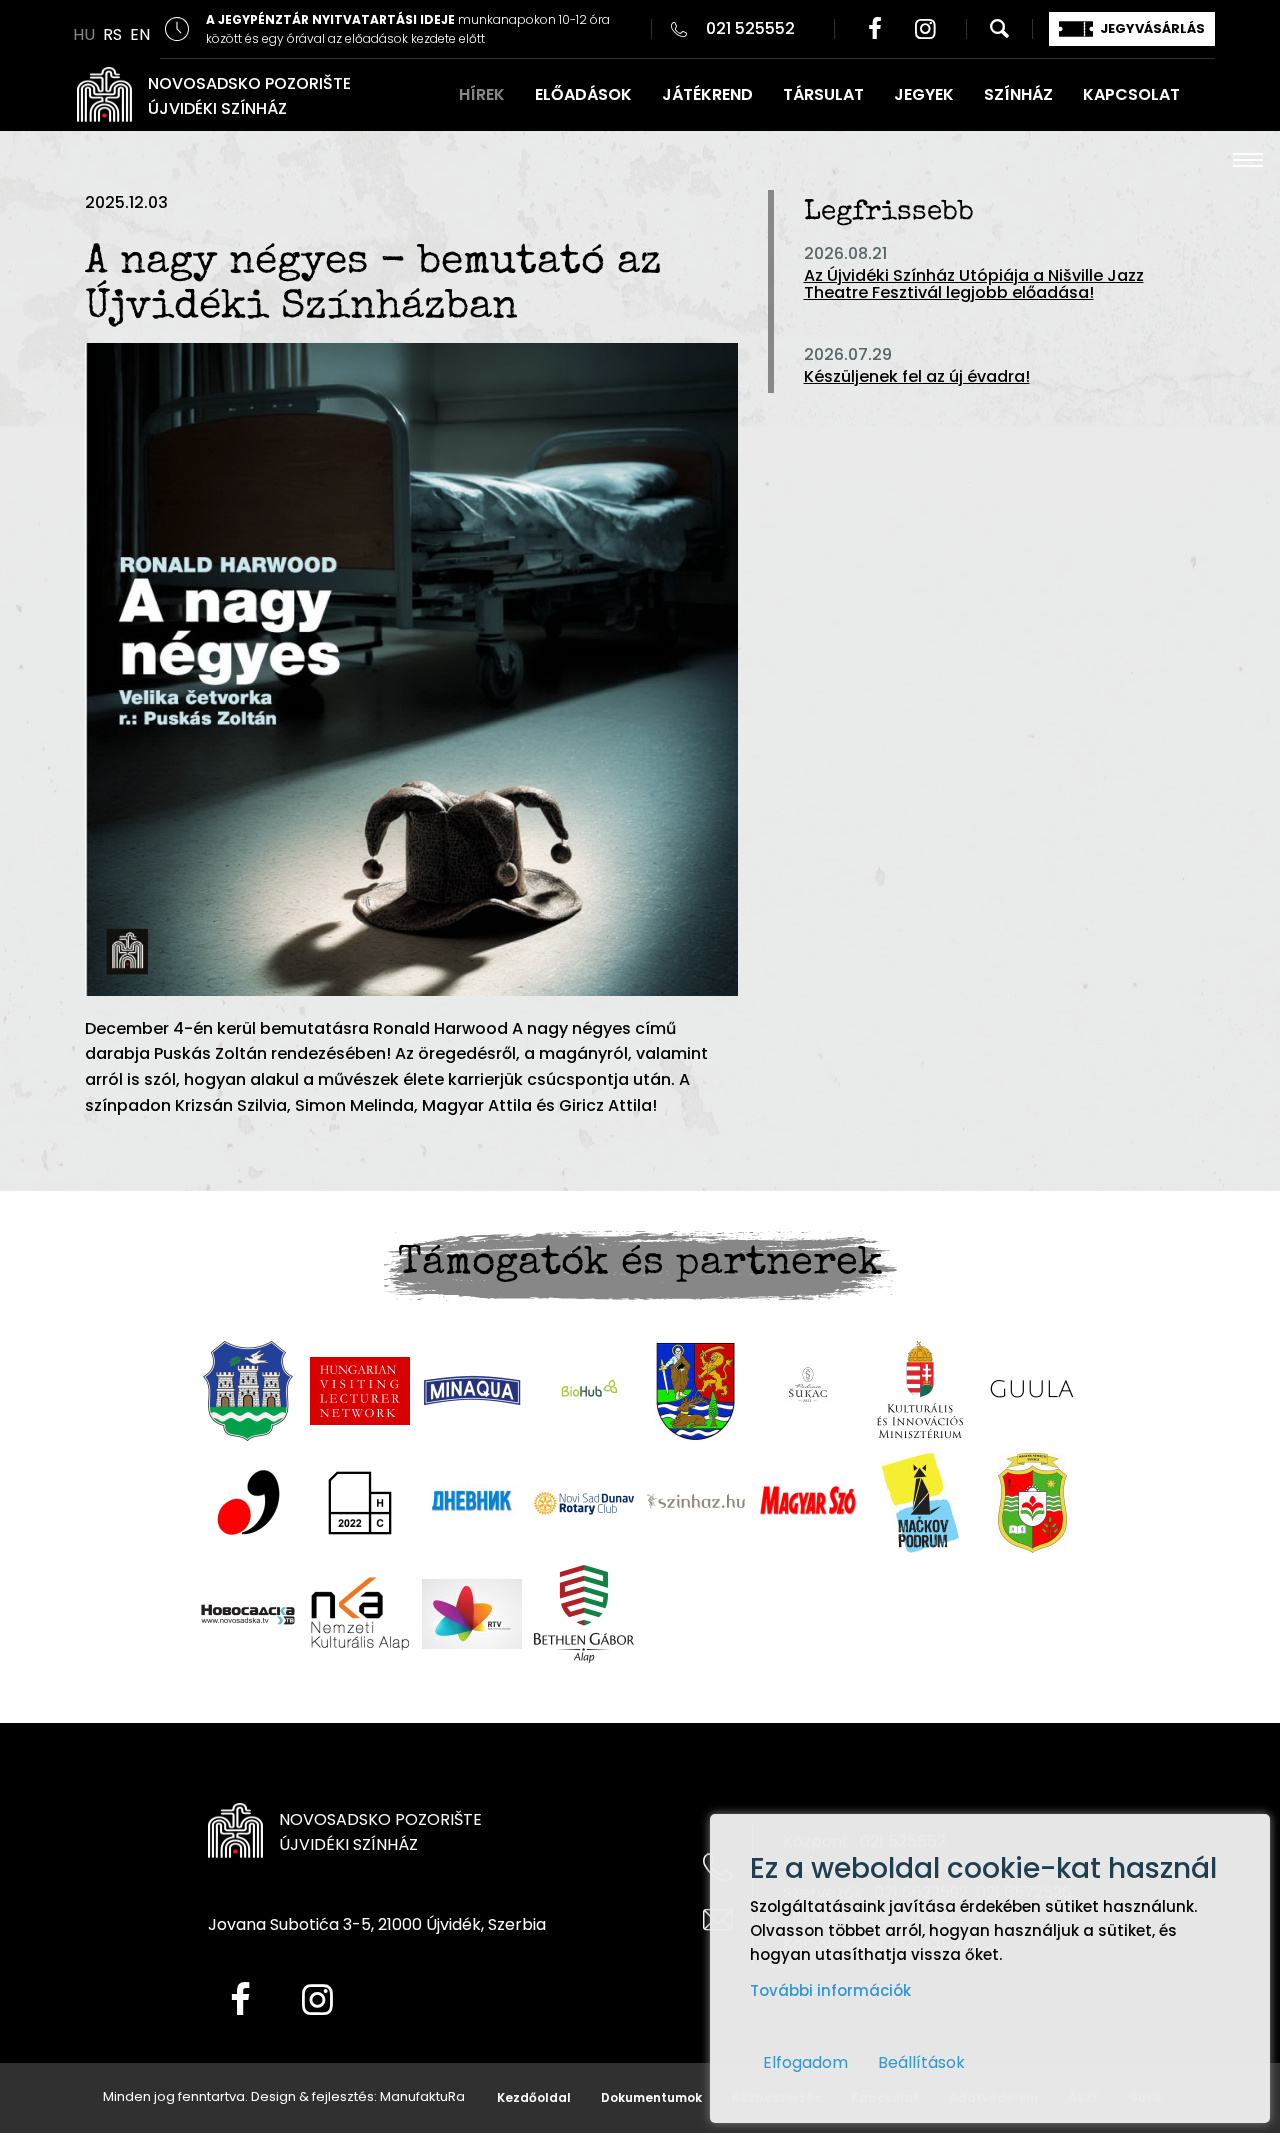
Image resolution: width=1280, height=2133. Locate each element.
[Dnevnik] (472, 1503)
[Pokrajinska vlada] (696, 1391)
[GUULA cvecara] (1032, 1391)
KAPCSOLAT (1131, 94)
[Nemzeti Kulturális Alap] (360, 1614)
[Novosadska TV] (248, 1614)
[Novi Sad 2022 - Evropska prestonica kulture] (360, 1503)
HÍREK (482, 94)
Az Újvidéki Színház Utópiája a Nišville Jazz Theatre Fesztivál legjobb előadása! (974, 284)
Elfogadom (805, 2062)
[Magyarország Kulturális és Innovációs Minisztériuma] (920, 1391)
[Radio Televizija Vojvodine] (472, 1614)
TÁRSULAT (823, 94)
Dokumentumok (651, 2097)
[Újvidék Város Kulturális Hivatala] (248, 1391)
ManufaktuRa (422, 2096)
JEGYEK (924, 94)
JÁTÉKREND (707, 94)
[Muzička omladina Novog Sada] (248, 1503)
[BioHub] (584, 1390)
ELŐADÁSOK (583, 94)
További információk (830, 1990)
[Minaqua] (472, 1390)
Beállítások (921, 2062)
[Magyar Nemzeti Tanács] (1032, 1503)
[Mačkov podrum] (920, 1503)
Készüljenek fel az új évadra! (917, 376)
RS (112, 34)
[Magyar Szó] (808, 1502)
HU (84, 34)
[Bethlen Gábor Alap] (584, 1614)
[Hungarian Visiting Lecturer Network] (360, 1391)
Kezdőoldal (534, 2097)
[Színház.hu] (696, 1503)
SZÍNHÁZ (1018, 94)
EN (140, 34)
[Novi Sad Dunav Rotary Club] (584, 1503)
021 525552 (750, 28)
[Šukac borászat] (808, 1390)
